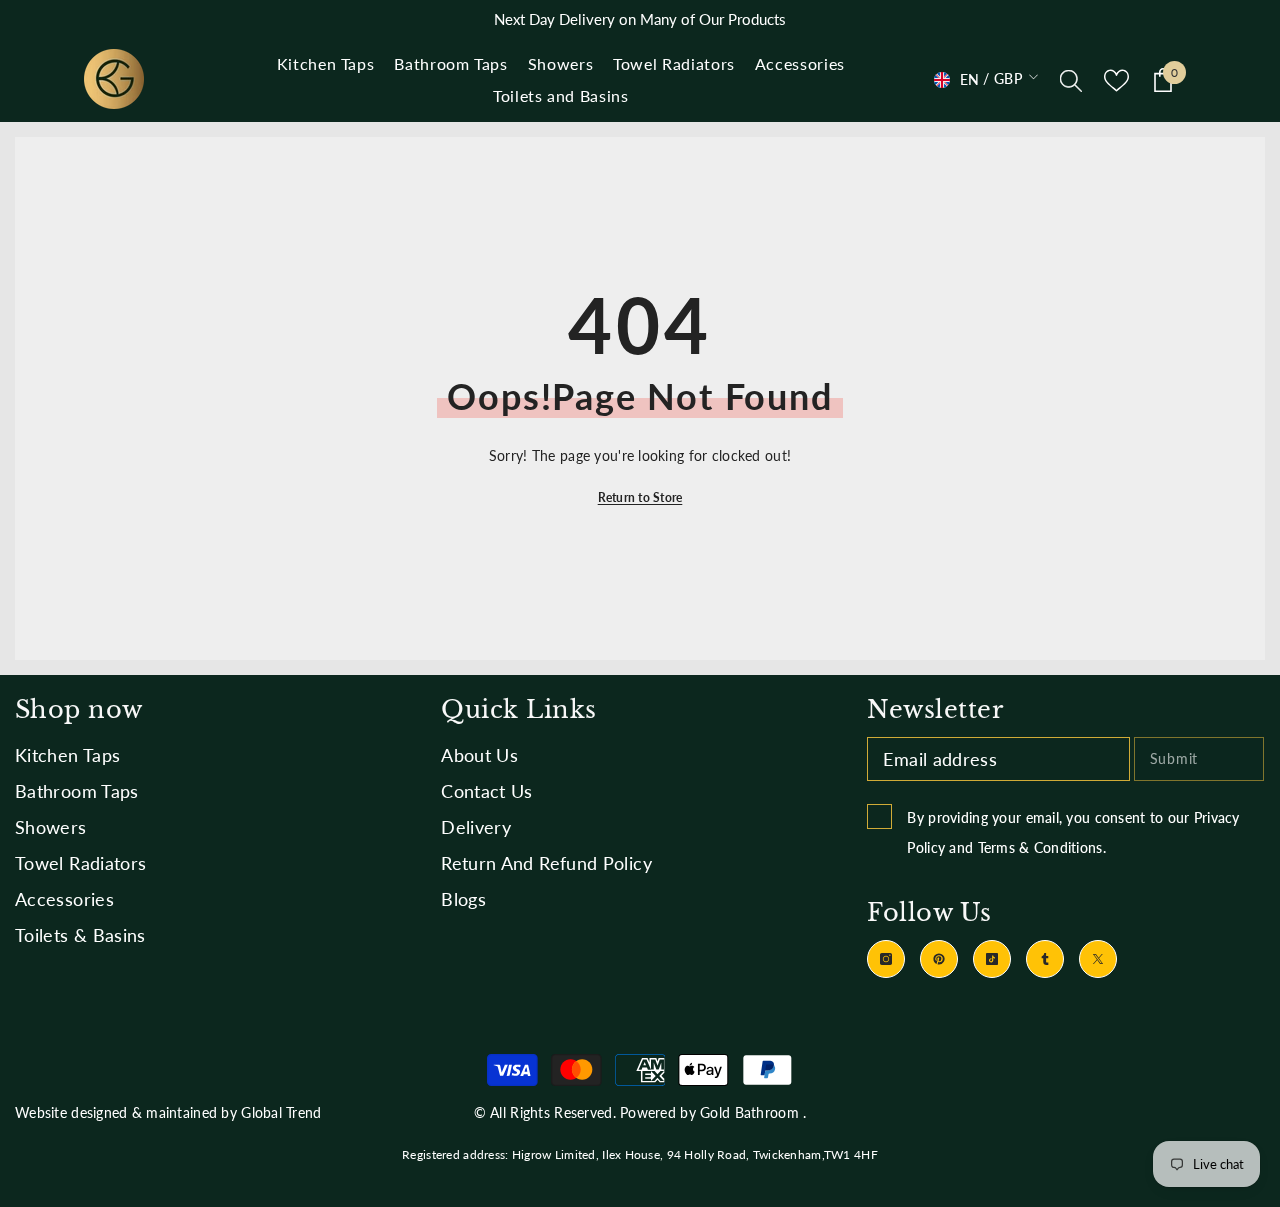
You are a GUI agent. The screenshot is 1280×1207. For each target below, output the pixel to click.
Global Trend (281, 1112)
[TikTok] (992, 959)
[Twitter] (1098, 959)
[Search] (1071, 80)
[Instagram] (886, 959)
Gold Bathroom (749, 1112)
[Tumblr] (1045, 959)
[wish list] (1116, 80)
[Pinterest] (939, 959)
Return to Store (640, 497)
